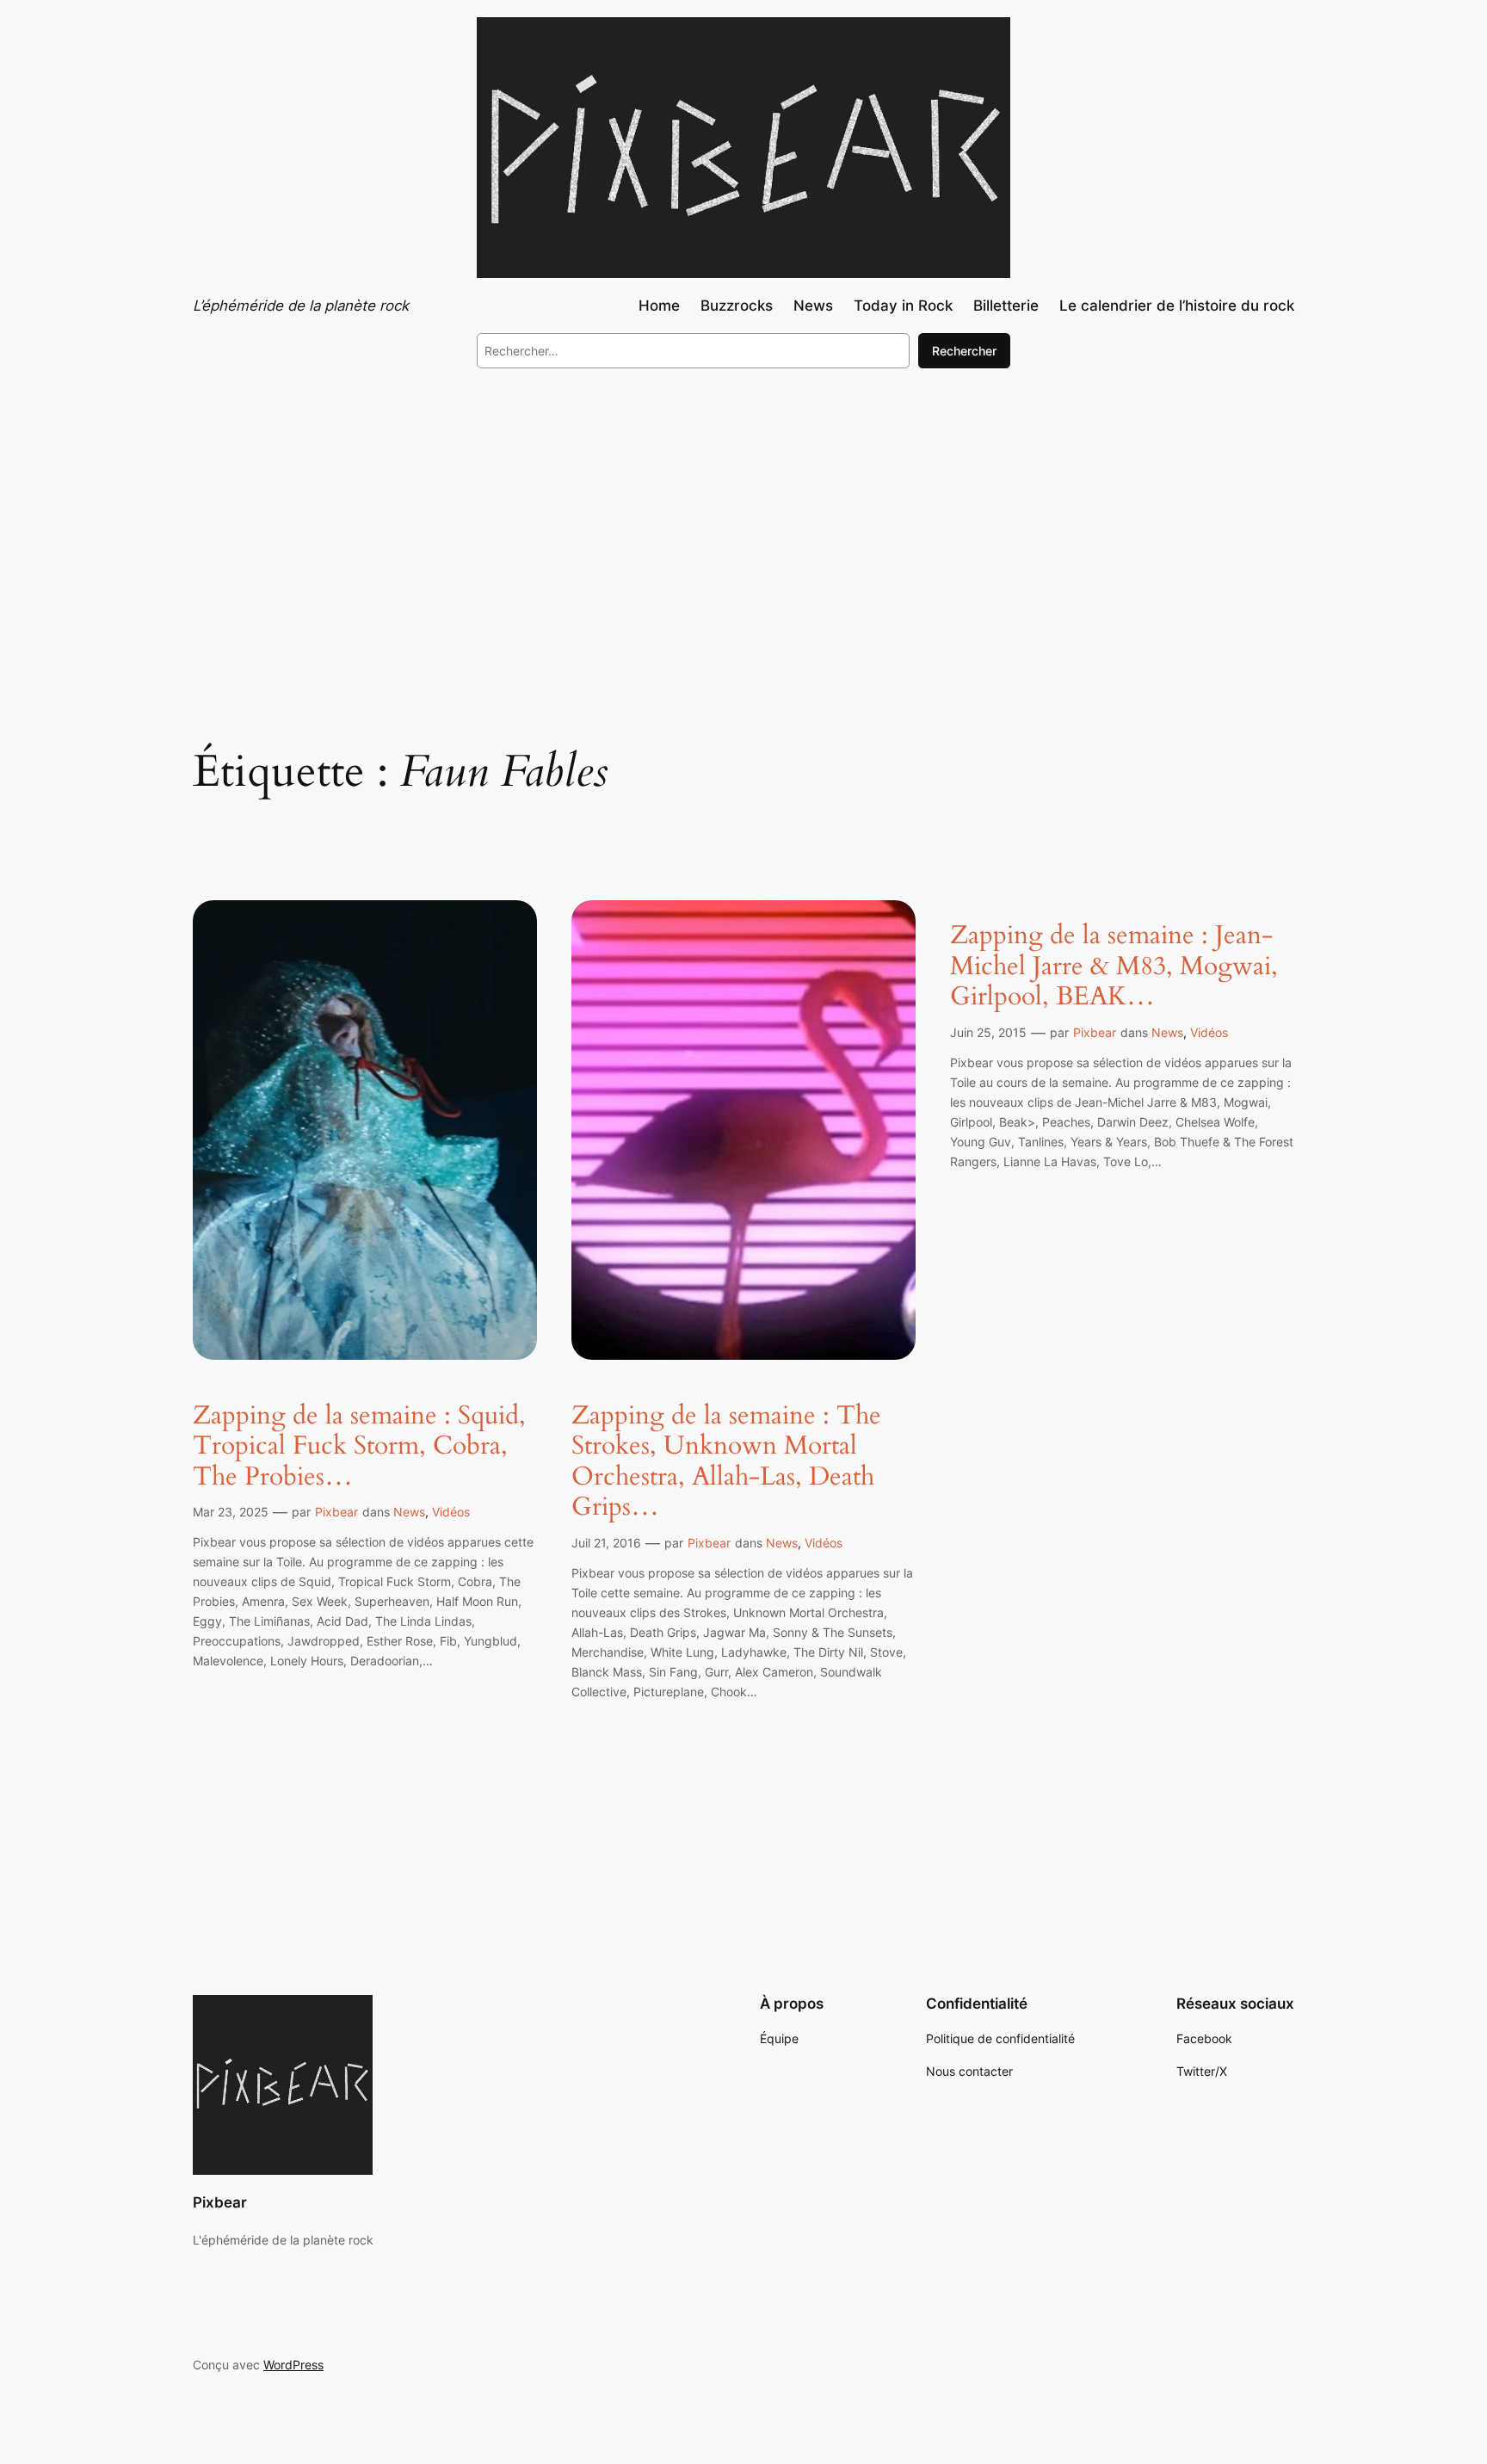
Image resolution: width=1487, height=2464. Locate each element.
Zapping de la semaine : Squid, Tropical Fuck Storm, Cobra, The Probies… (359, 1447)
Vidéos (451, 1512)
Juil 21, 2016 (606, 1543)
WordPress (293, 2365)
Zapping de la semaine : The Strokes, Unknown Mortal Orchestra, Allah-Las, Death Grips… (726, 1462)
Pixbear (336, 1512)
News (409, 1512)
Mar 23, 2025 (231, 1512)
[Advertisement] (743, 523)
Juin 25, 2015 (988, 1032)
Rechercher (964, 351)
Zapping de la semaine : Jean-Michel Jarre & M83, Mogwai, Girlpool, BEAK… (1114, 967)
